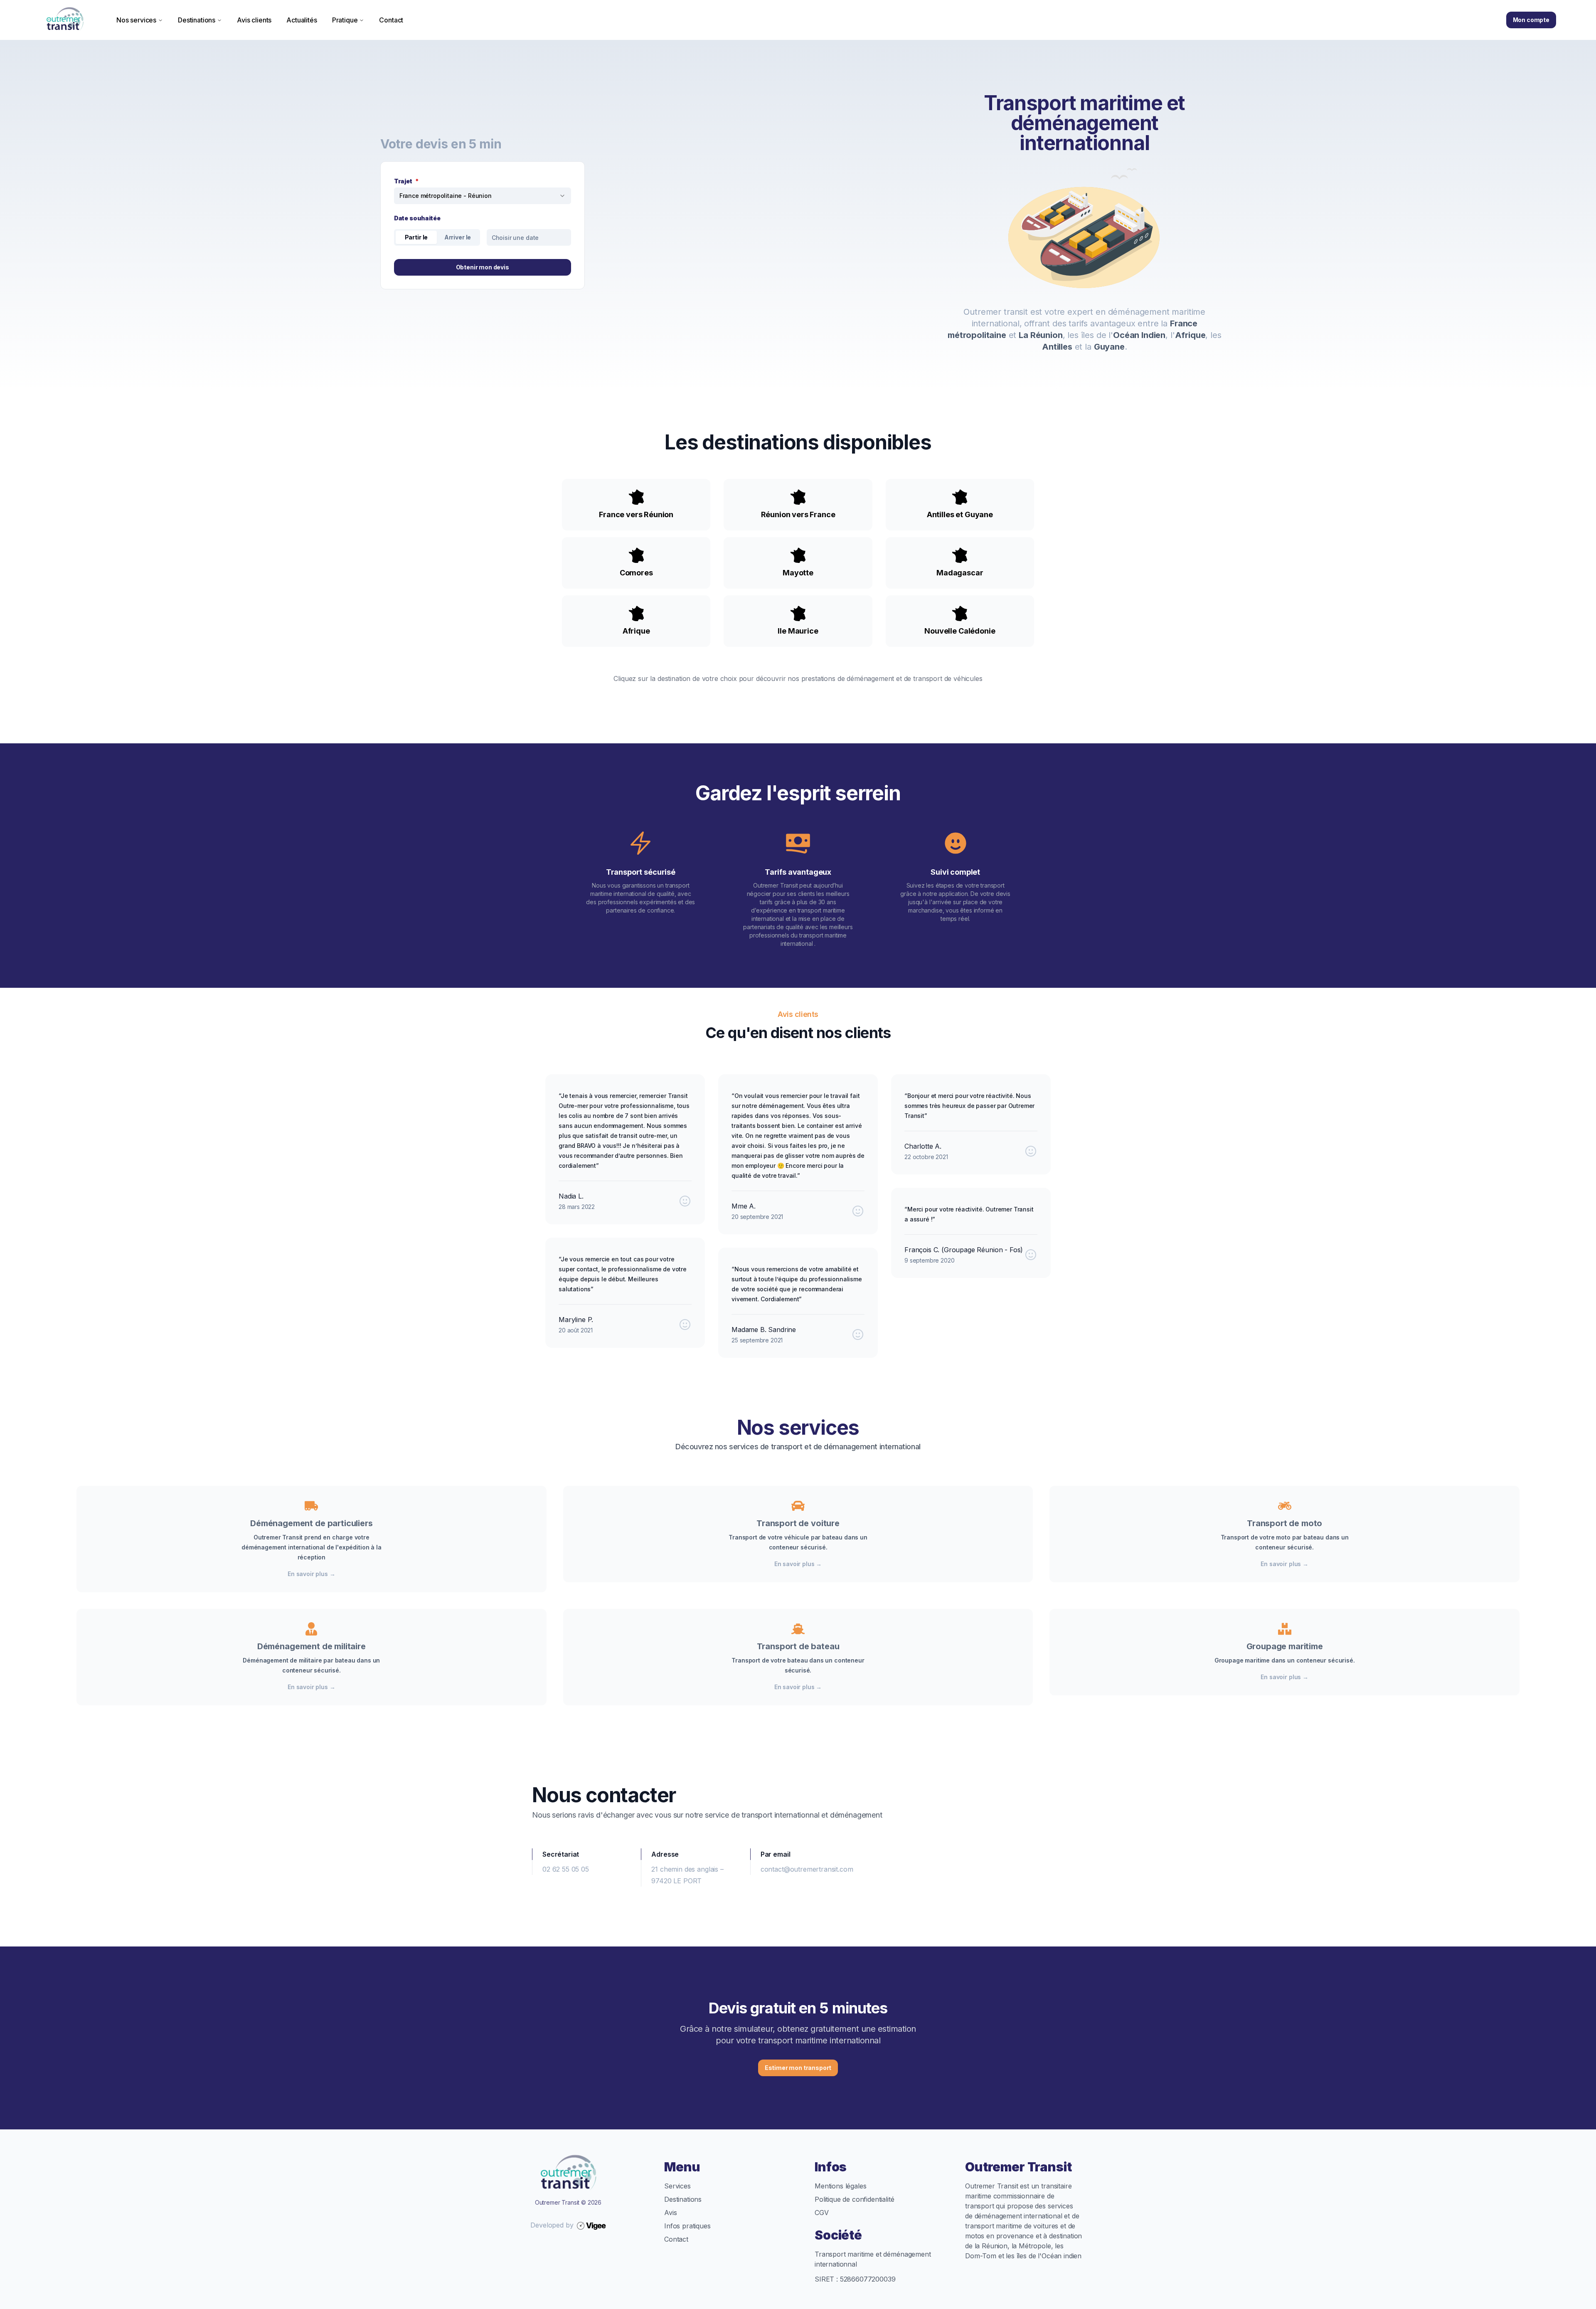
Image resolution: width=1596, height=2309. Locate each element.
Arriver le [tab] (458, 237)
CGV (822, 2213)
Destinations (197, 20)
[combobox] (483, 196)
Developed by (552, 2225)
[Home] (65, 20)
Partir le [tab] (416, 237)
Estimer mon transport (798, 2068)
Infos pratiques (687, 2226)
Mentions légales (840, 2186)
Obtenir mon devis (483, 267)
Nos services (136, 20)
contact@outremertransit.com (807, 1869)
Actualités (302, 20)
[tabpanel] (529, 237)
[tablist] (437, 237)
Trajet (406, 181)
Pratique (345, 20)
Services (677, 2186)
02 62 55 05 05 (566, 1869)
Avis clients (254, 20)
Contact (391, 20)
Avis (670, 2213)
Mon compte (1531, 20)
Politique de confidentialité (855, 2199)
